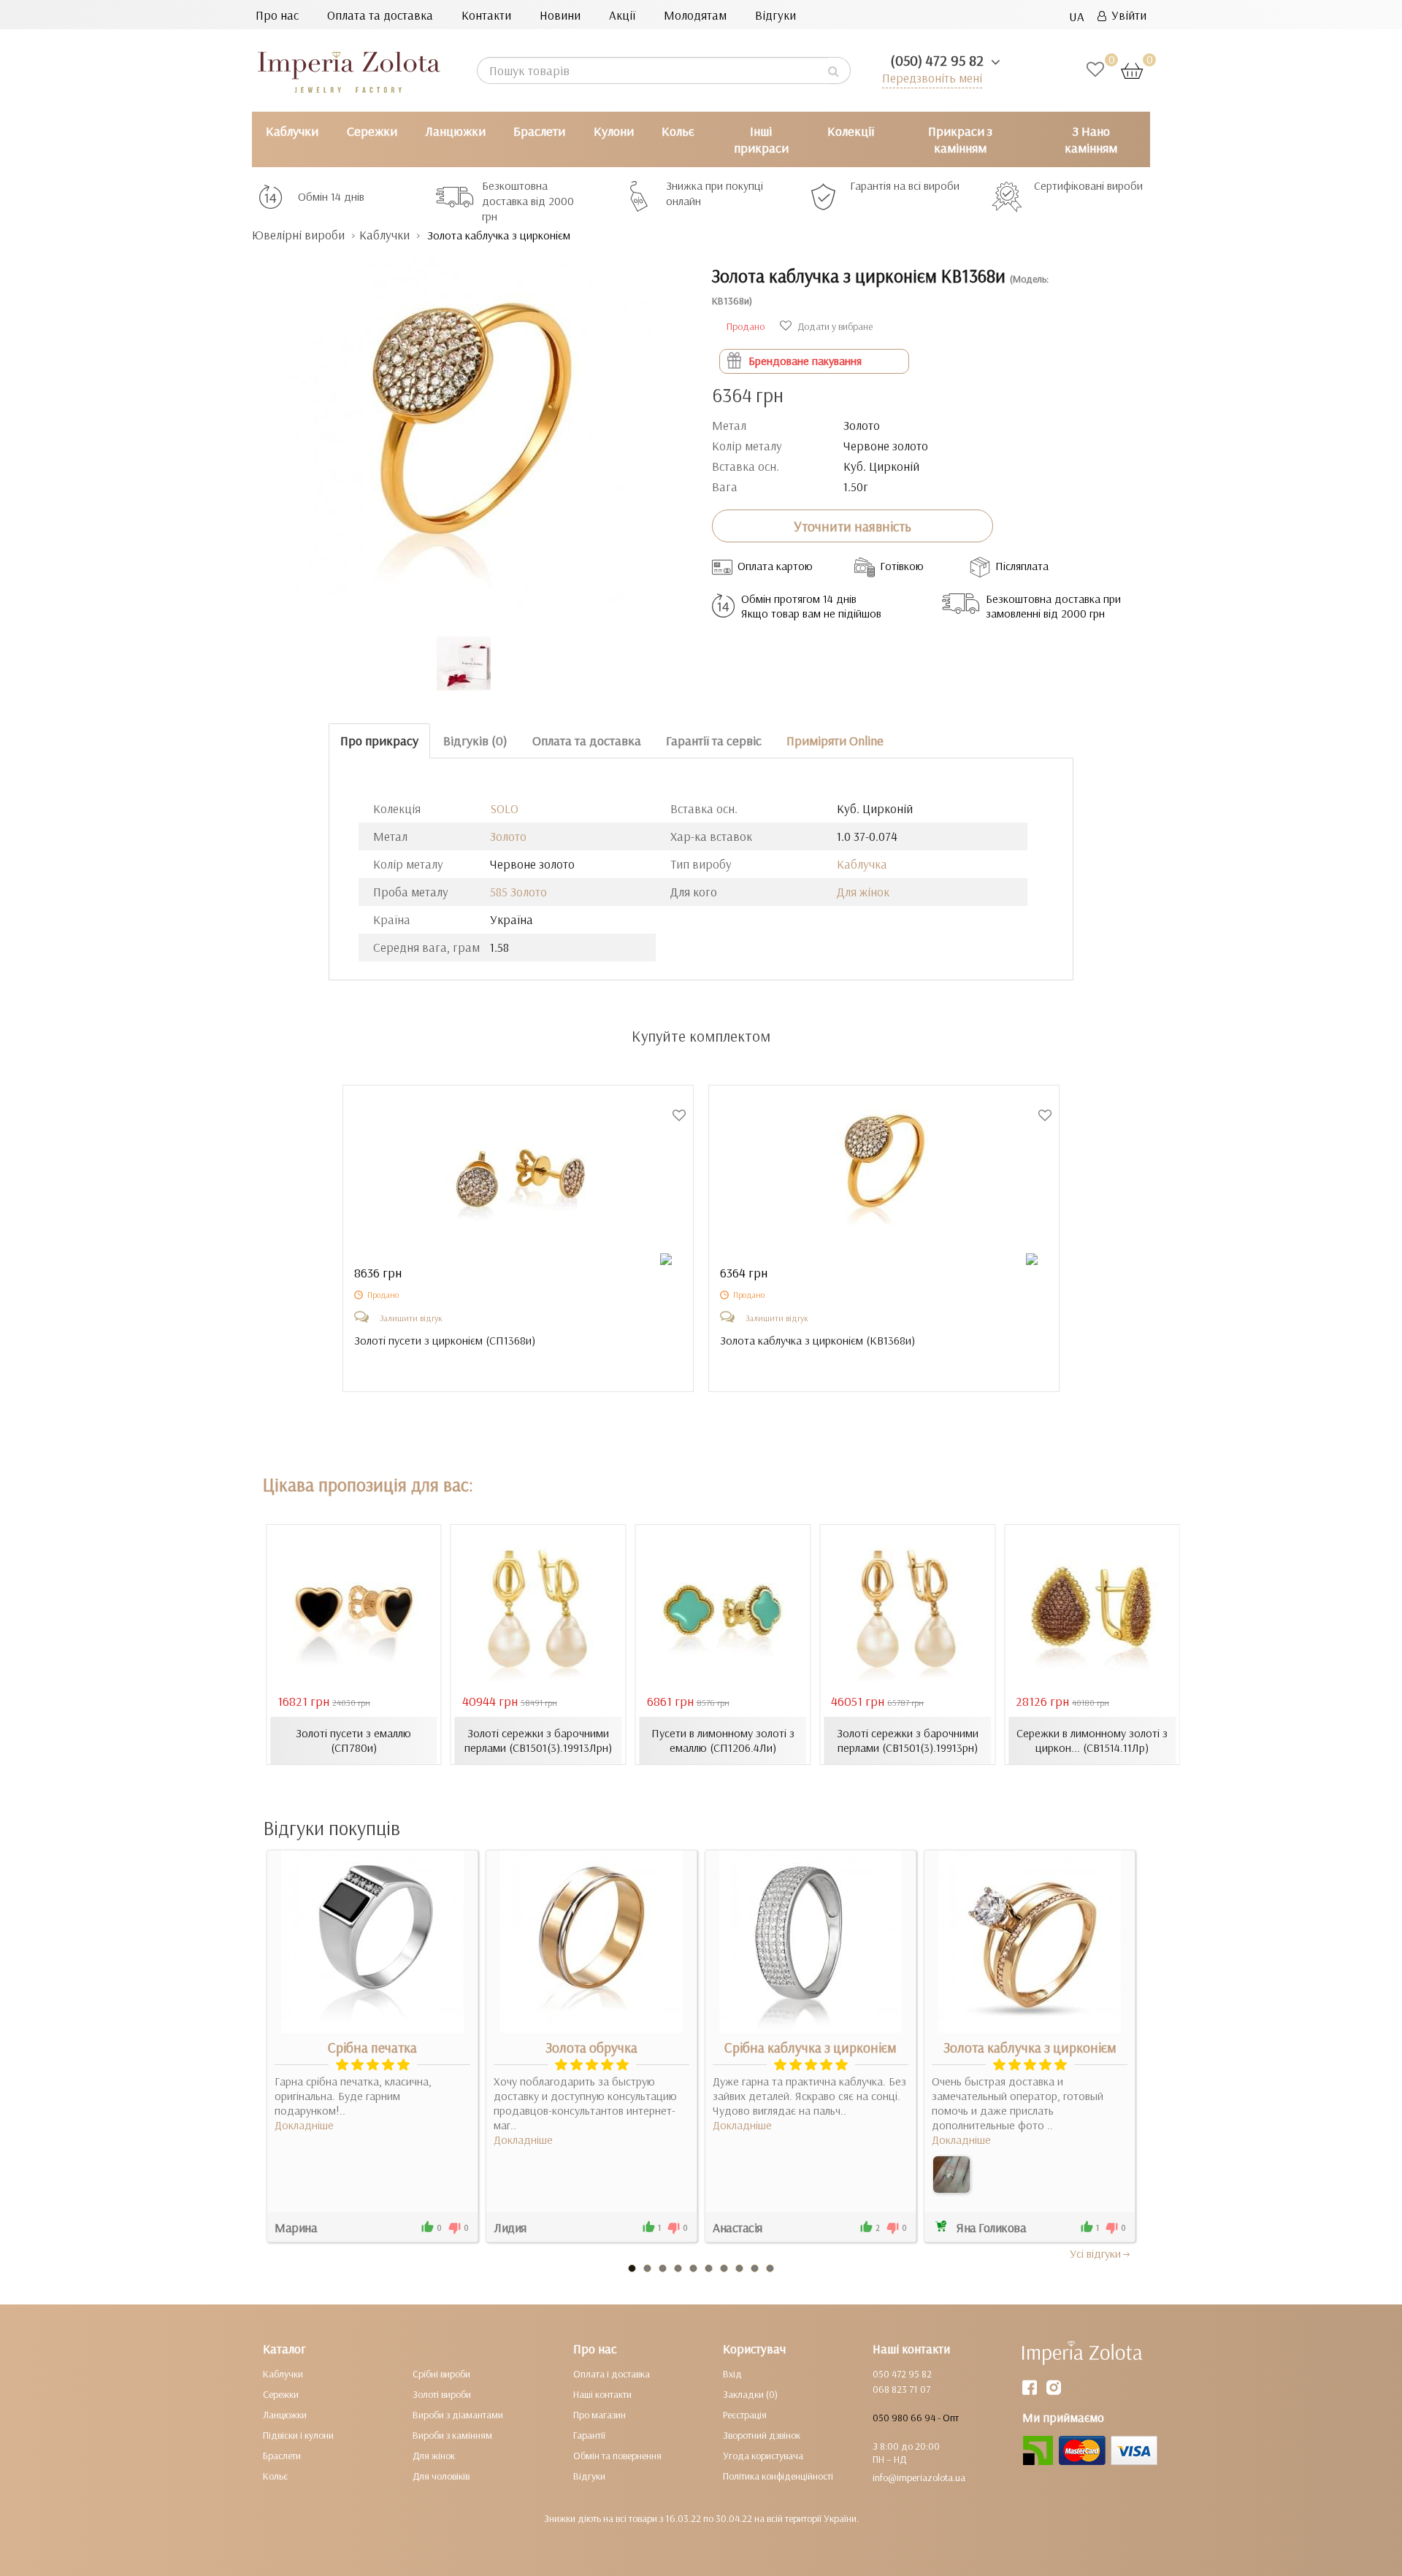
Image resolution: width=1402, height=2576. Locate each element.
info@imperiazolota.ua (919, 2477)
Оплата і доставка (612, 2374)
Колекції (851, 131)
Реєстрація (745, 2415)
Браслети (539, 131)
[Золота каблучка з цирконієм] (951, 2175)
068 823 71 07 (901, 2389)
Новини (560, 15)
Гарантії (589, 2435)
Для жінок (863, 892)
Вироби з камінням (452, 2435)
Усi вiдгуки (1095, 2253)
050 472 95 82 (902, 2374)
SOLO (504, 808)
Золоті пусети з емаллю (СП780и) (353, 1740)
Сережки (372, 131)
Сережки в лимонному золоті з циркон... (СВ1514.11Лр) (1092, 1740)
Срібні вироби (441, 2374)
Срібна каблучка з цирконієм (811, 2048)
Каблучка (862, 864)
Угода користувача (763, 2456)
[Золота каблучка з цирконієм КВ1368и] (471, 432)
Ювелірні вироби (298, 235)
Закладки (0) (750, 2394)
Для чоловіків (441, 2476)
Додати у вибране (834, 326)
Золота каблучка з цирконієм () (817, 1340)
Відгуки (775, 15)
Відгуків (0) (475, 741)
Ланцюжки (455, 131)
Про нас (277, 15)
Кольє (678, 131)
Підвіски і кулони (298, 2435)
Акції (622, 15)
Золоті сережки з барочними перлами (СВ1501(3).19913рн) (908, 1740)
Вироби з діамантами (458, 2415)
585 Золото (518, 892)
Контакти (486, 15)
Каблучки (292, 131)
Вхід (732, 2374)
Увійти (1126, 15)
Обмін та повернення (617, 2456)
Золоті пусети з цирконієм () (445, 1340)
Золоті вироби (442, 2394)
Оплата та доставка (380, 15)
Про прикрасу (379, 741)
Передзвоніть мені (932, 78)
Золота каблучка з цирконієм (1030, 2048)
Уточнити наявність (853, 526)
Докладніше (304, 2125)
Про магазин (600, 2415)
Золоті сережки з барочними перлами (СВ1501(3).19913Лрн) (538, 1740)
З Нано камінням (1091, 139)
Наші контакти (602, 2394)
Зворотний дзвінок (762, 2435)
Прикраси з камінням (960, 139)
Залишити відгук (411, 1318)
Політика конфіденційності (778, 2476)
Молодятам (695, 15)
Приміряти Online (835, 741)
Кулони (614, 131)
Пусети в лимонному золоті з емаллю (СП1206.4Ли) (723, 1740)
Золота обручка (591, 2048)
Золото (508, 836)
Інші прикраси (761, 139)
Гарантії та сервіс (714, 741)
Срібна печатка (372, 2048)
